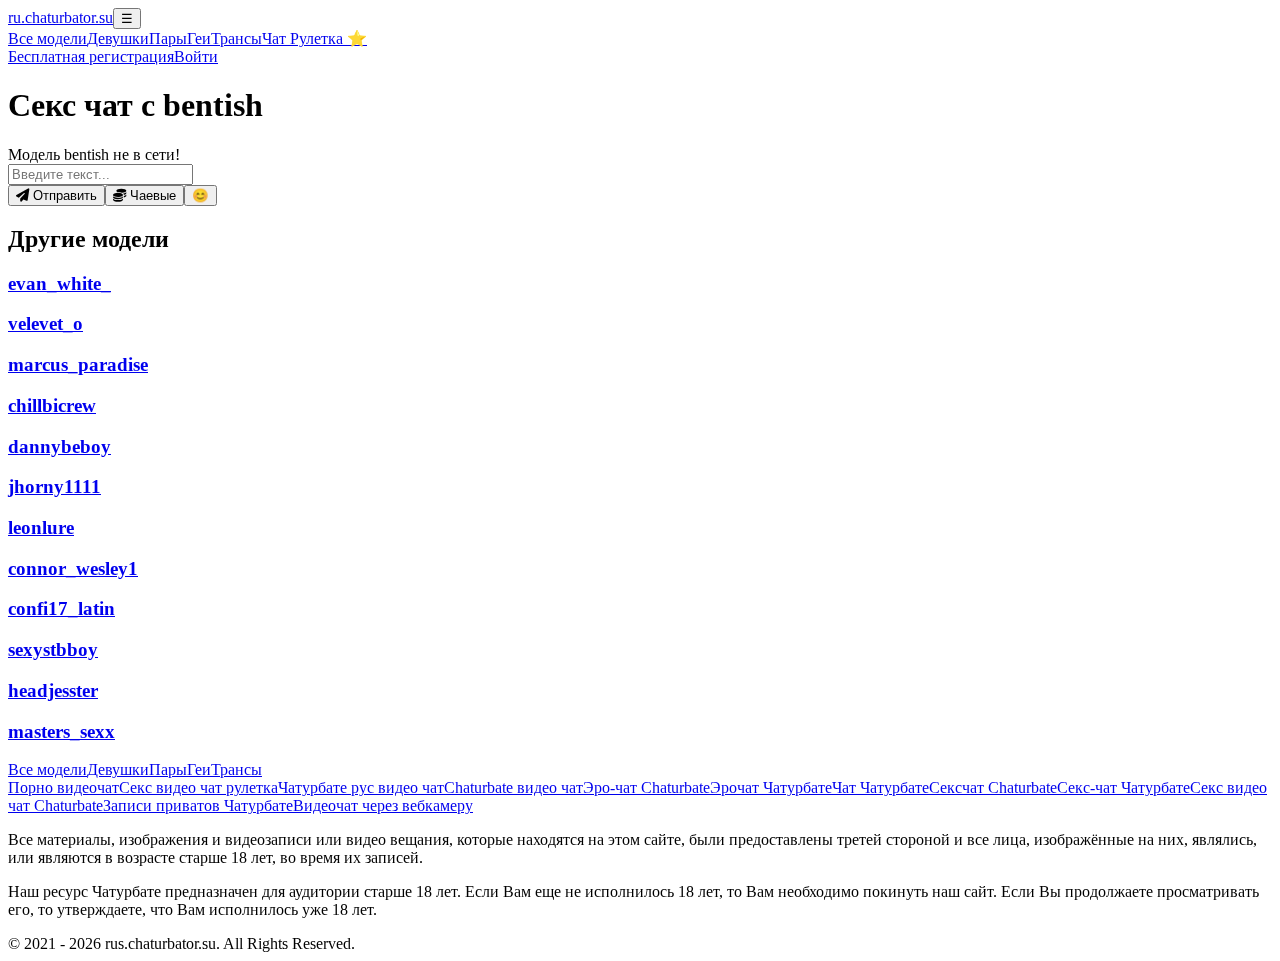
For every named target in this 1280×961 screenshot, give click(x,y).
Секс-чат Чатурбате (1123, 787)
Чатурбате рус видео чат (361, 787)
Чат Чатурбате (880, 787)
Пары (168, 38)
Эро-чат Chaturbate (646, 787)
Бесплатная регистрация (91, 56)
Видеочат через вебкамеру (383, 805)
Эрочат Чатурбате (771, 787)
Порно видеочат (63, 787)
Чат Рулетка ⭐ (314, 38)
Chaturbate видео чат (513, 787)
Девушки (118, 38)
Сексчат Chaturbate (993, 787)
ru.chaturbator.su (60, 17)
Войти (196, 56)
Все (47, 38)
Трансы (236, 38)
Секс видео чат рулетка (198, 787)
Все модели (47, 769)
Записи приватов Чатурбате (198, 805)
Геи (199, 38)
